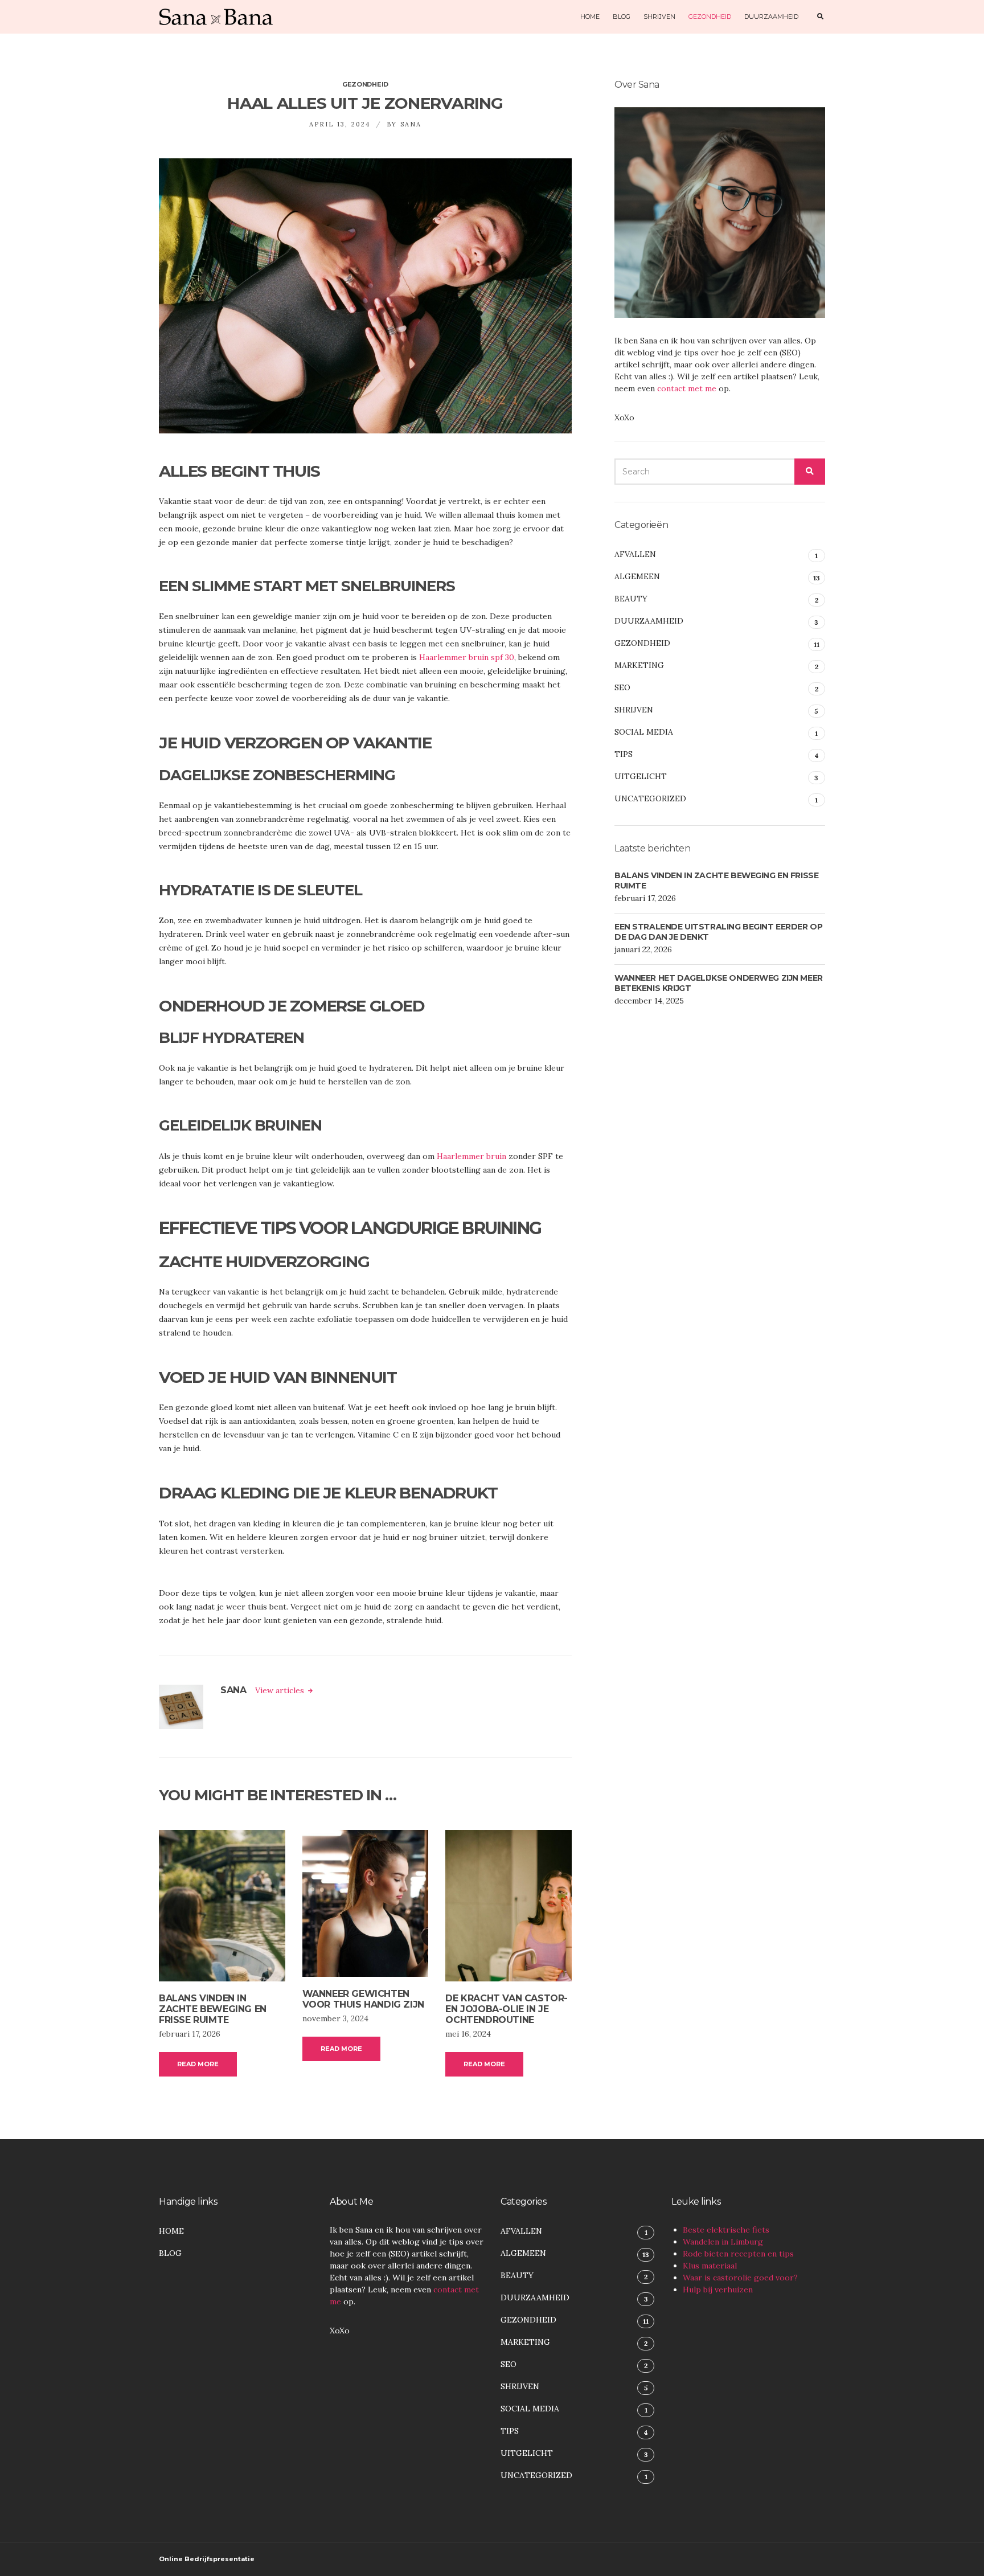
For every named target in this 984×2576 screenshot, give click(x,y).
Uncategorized (650, 798)
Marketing (639, 665)
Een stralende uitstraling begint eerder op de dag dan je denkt (718, 932)
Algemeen (637, 576)
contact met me (687, 388)
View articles (281, 1690)
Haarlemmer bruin (471, 1156)
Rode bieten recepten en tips (738, 2254)
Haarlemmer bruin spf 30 (467, 657)
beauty (631, 599)
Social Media (644, 732)
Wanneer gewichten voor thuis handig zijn (363, 1999)
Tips (624, 754)
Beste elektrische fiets (726, 2230)
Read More (198, 2064)
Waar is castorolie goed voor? (740, 2278)
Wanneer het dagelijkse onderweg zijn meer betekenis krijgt (719, 983)
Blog (622, 17)
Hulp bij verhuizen (718, 2290)
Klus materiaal (710, 2266)
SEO (622, 687)
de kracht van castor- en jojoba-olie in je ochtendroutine (507, 2009)
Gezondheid (710, 17)
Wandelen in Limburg (723, 2242)
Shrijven (659, 17)
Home (590, 17)
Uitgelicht (641, 776)
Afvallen (635, 554)
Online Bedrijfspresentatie (207, 2559)
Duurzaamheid (771, 17)
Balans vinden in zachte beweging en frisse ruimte (213, 2009)
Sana (411, 124)
